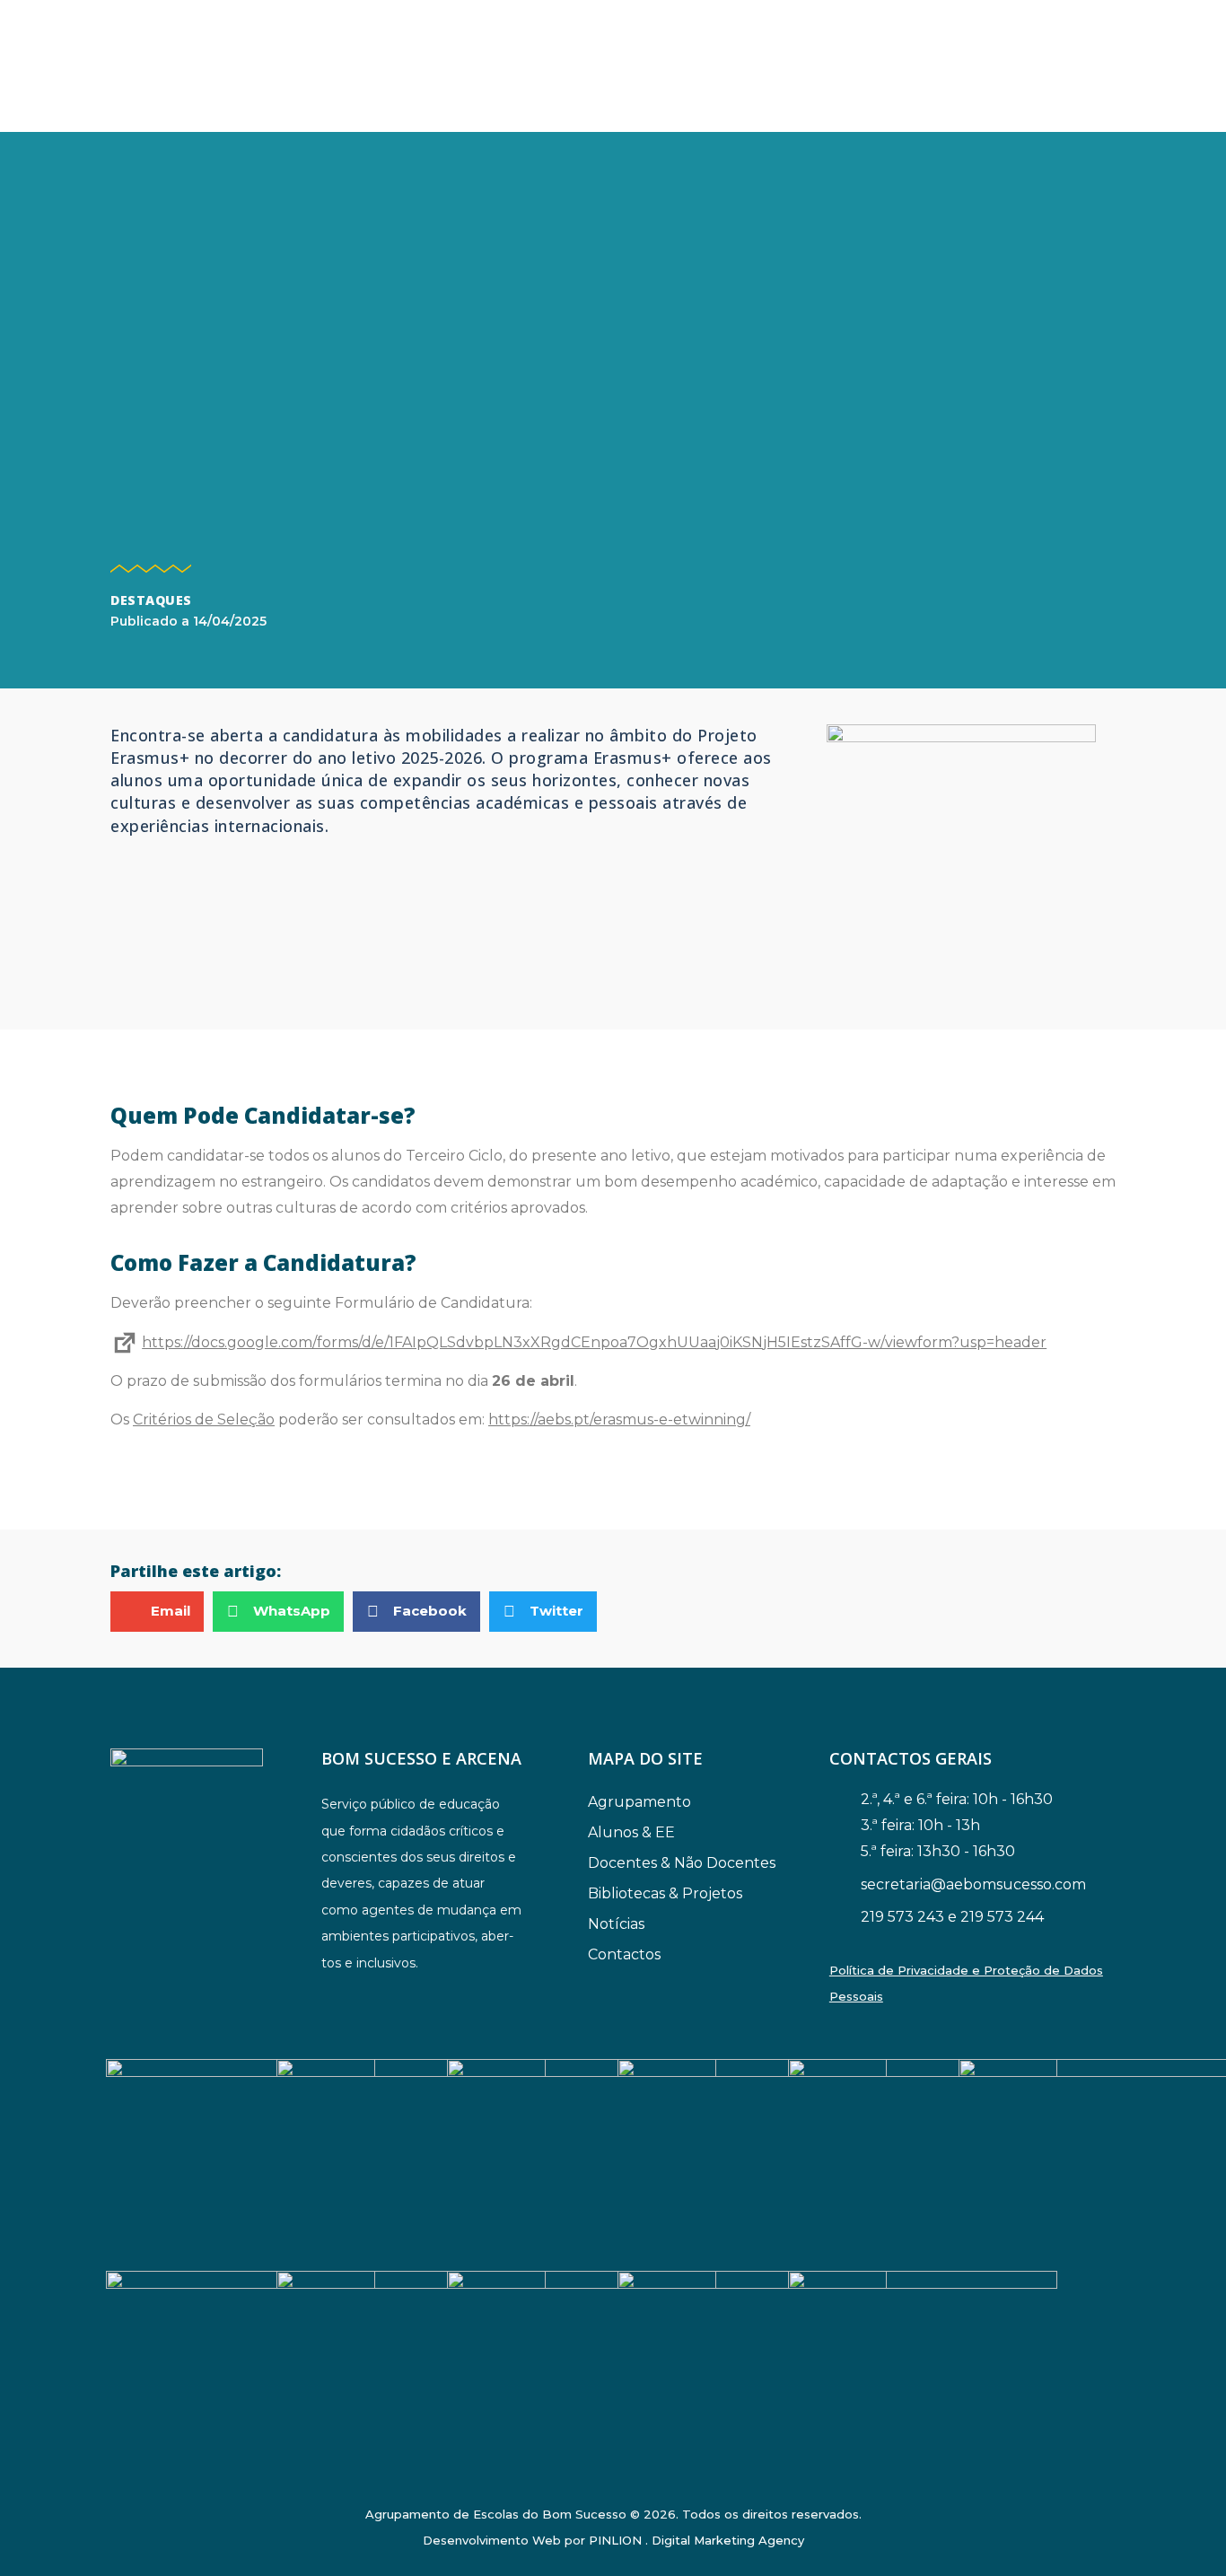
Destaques (151, 600)
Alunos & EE (631, 1832)
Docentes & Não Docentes (682, 1863)
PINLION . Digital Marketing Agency (696, 2540)
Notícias (616, 1924)
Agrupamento (639, 1802)
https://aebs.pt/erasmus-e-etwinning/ (619, 1419)
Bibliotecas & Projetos (665, 1893)
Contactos (624, 1954)
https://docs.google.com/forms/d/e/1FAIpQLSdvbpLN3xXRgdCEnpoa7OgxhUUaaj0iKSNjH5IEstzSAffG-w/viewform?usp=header (594, 1342)
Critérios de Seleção (204, 1419)
